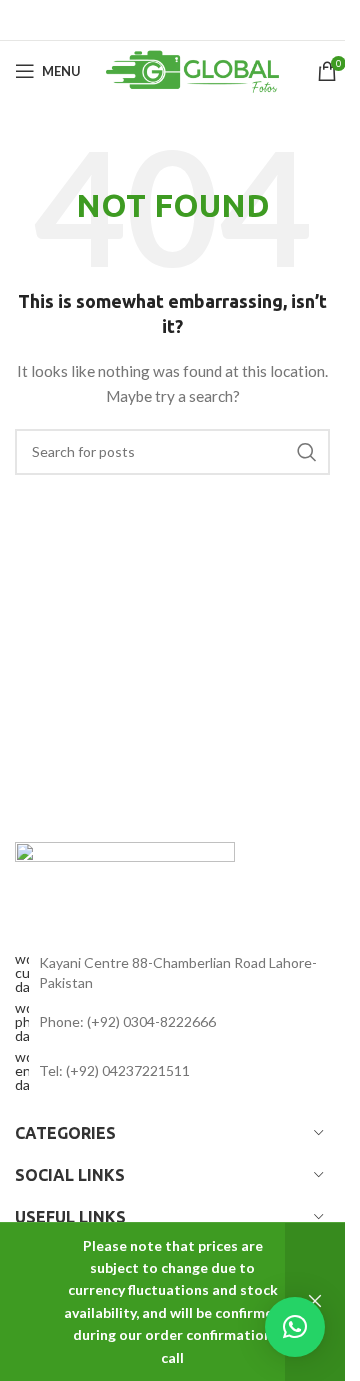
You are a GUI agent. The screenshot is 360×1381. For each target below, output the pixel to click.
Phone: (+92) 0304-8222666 (127, 1021)
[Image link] (125, 874)
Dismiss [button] (315, 1302)
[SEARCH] (307, 452)
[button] (295, 1327)
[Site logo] (199, 69)
